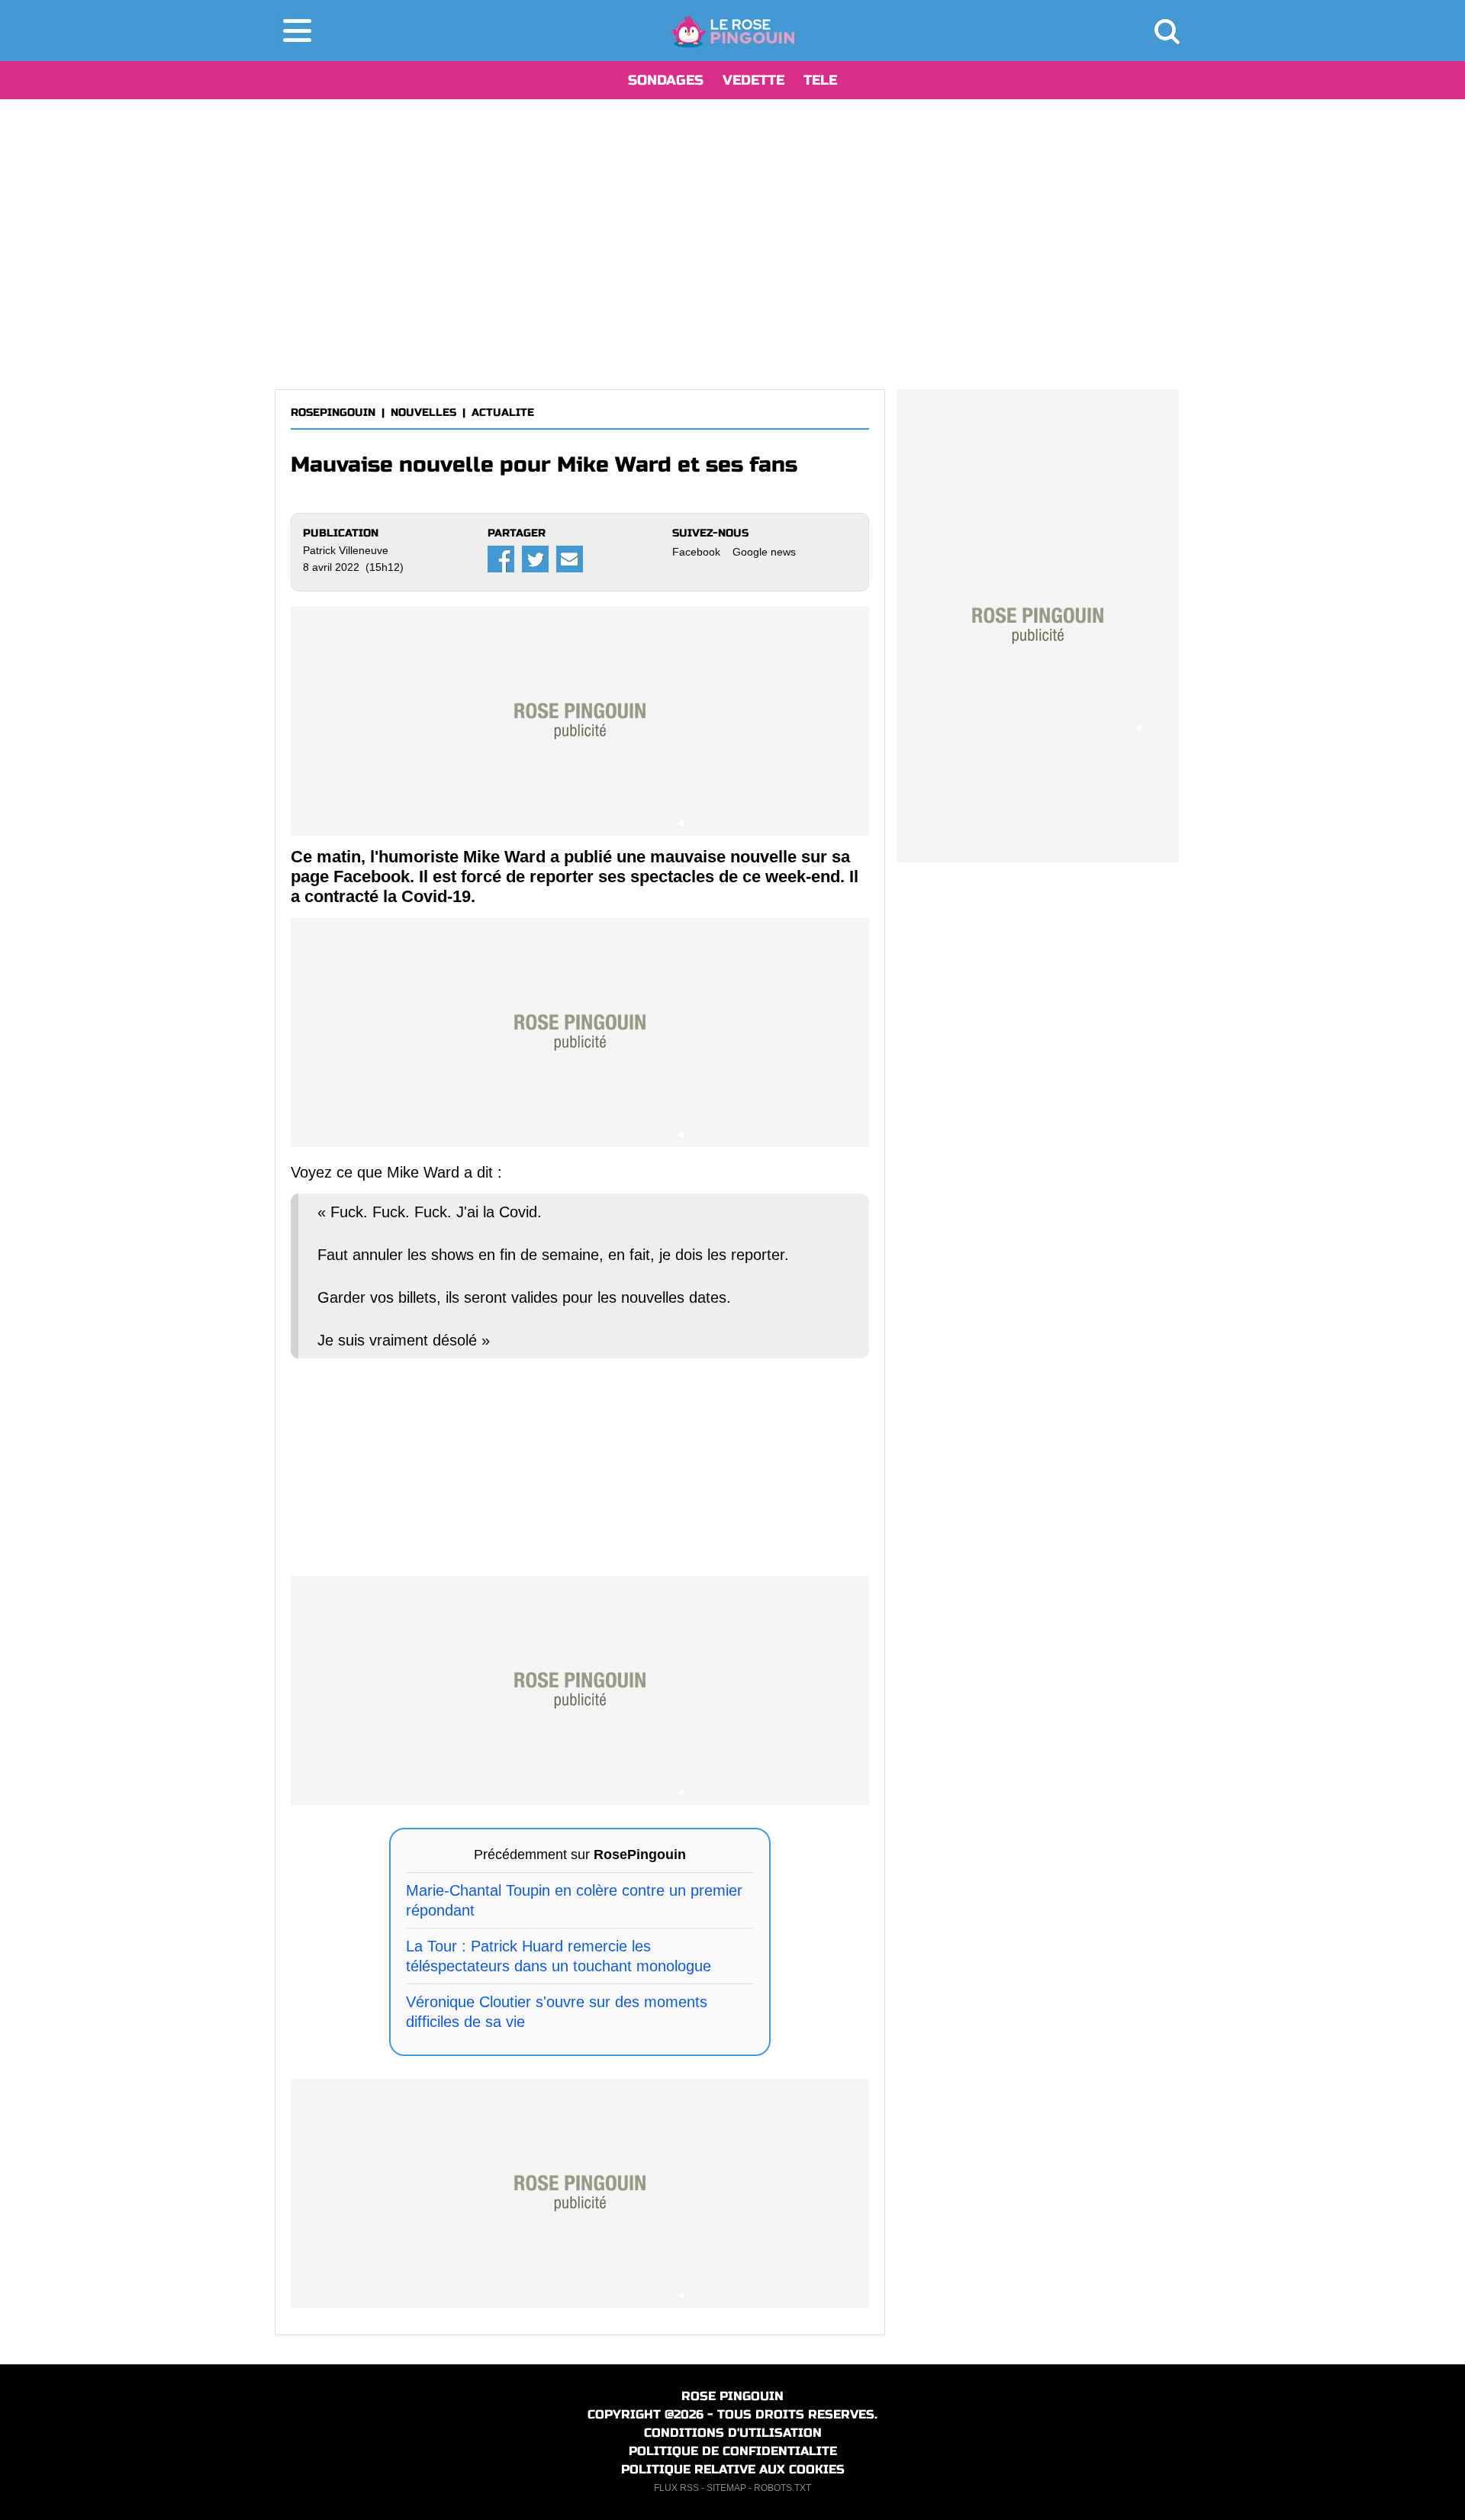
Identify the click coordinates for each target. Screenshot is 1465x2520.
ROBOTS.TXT (782, 2488)
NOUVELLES (423, 412)
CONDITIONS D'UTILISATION (733, 2433)
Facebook (696, 552)
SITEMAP (726, 2488)
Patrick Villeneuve (346, 550)
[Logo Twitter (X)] (535, 559)
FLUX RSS (676, 2488)
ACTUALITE (503, 412)
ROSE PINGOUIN (732, 2396)
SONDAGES (666, 80)
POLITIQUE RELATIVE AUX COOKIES (733, 2469)
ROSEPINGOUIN (333, 412)
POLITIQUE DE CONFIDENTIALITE (733, 2451)
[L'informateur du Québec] (733, 31)
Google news (764, 552)
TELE (820, 80)
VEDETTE (753, 80)
